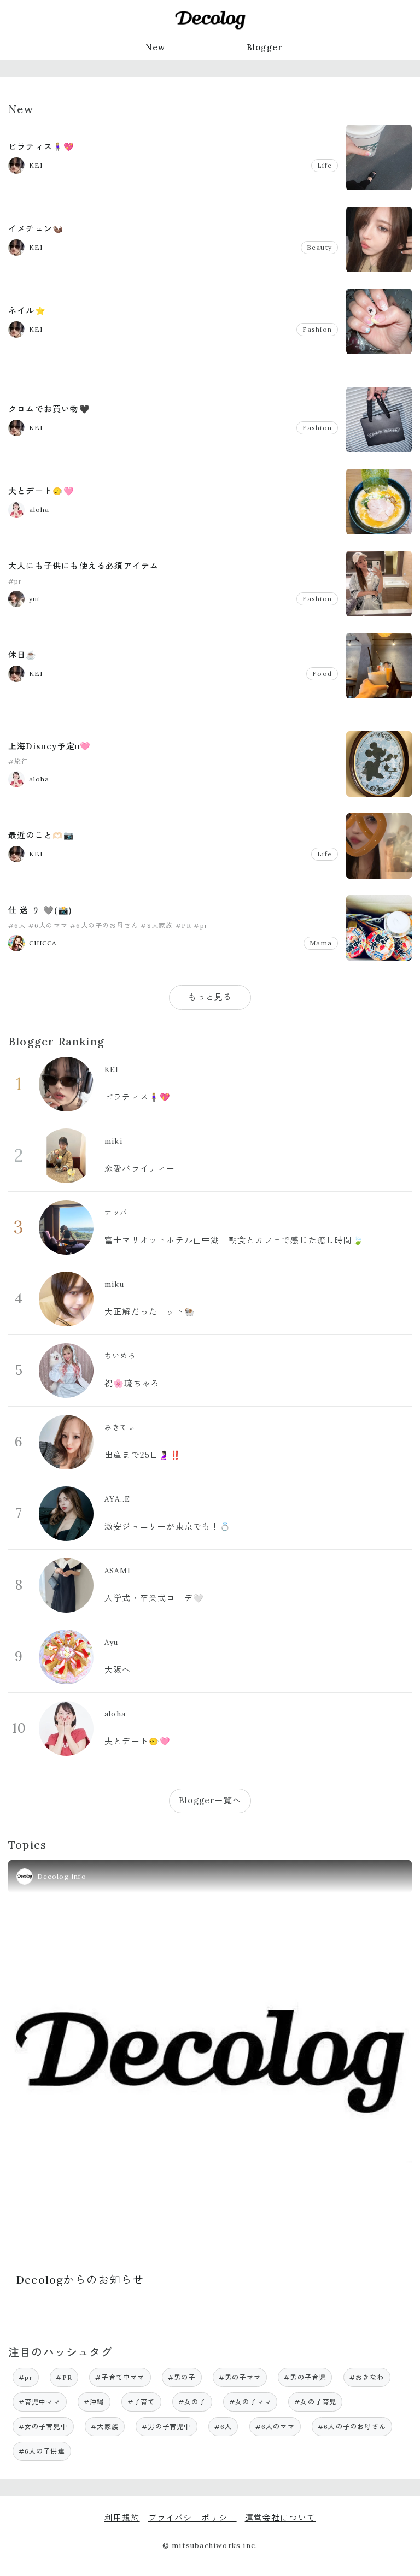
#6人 (17, 925)
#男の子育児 (305, 2377)
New (156, 47)
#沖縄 (94, 2402)
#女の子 (192, 2402)
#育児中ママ (40, 2402)
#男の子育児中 (166, 2427)
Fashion (317, 329)
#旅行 (19, 761)
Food (322, 674)
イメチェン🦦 (36, 229)
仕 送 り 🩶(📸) (40, 910)
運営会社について (281, 2518)
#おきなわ (367, 2377)
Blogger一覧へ (210, 1800)
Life (325, 165)
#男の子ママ (240, 2377)
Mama (321, 943)
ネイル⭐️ (27, 311)
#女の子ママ (250, 2402)
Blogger (265, 47)
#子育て (141, 2402)
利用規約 (122, 2518)
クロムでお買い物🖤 (49, 409)
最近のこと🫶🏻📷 (41, 835)
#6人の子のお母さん (104, 925)
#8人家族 (157, 925)
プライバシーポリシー (192, 2518)
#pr (15, 581)
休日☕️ (23, 655)
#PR (184, 925)
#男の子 (182, 2377)
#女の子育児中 (43, 2427)
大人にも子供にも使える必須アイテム (83, 566)
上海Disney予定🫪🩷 (49, 746)
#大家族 (105, 2427)
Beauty (319, 247)
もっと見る (210, 997)
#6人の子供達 (42, 2451)
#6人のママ (48, 925)
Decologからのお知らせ (80, 2280)
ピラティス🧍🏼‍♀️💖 (41, 147)
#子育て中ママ (120, 2377)
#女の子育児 (315, 2402)
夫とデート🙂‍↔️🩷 (41, 491)
